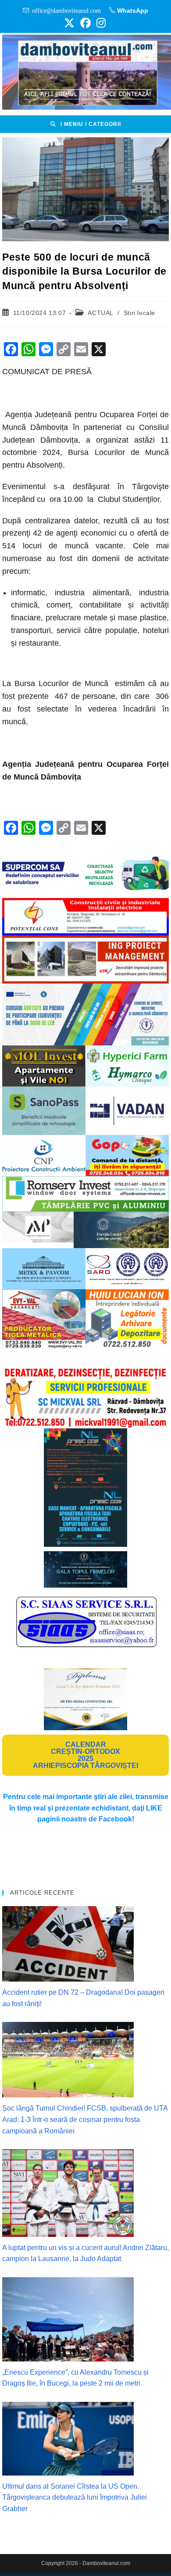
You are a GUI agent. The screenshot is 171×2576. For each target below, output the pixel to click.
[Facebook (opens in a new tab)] (85, 23)
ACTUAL (100, 313)
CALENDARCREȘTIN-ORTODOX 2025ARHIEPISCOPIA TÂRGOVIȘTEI (85, 1755)
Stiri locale (139, 313)
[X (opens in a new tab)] (69, 23)
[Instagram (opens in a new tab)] (100, 23)
